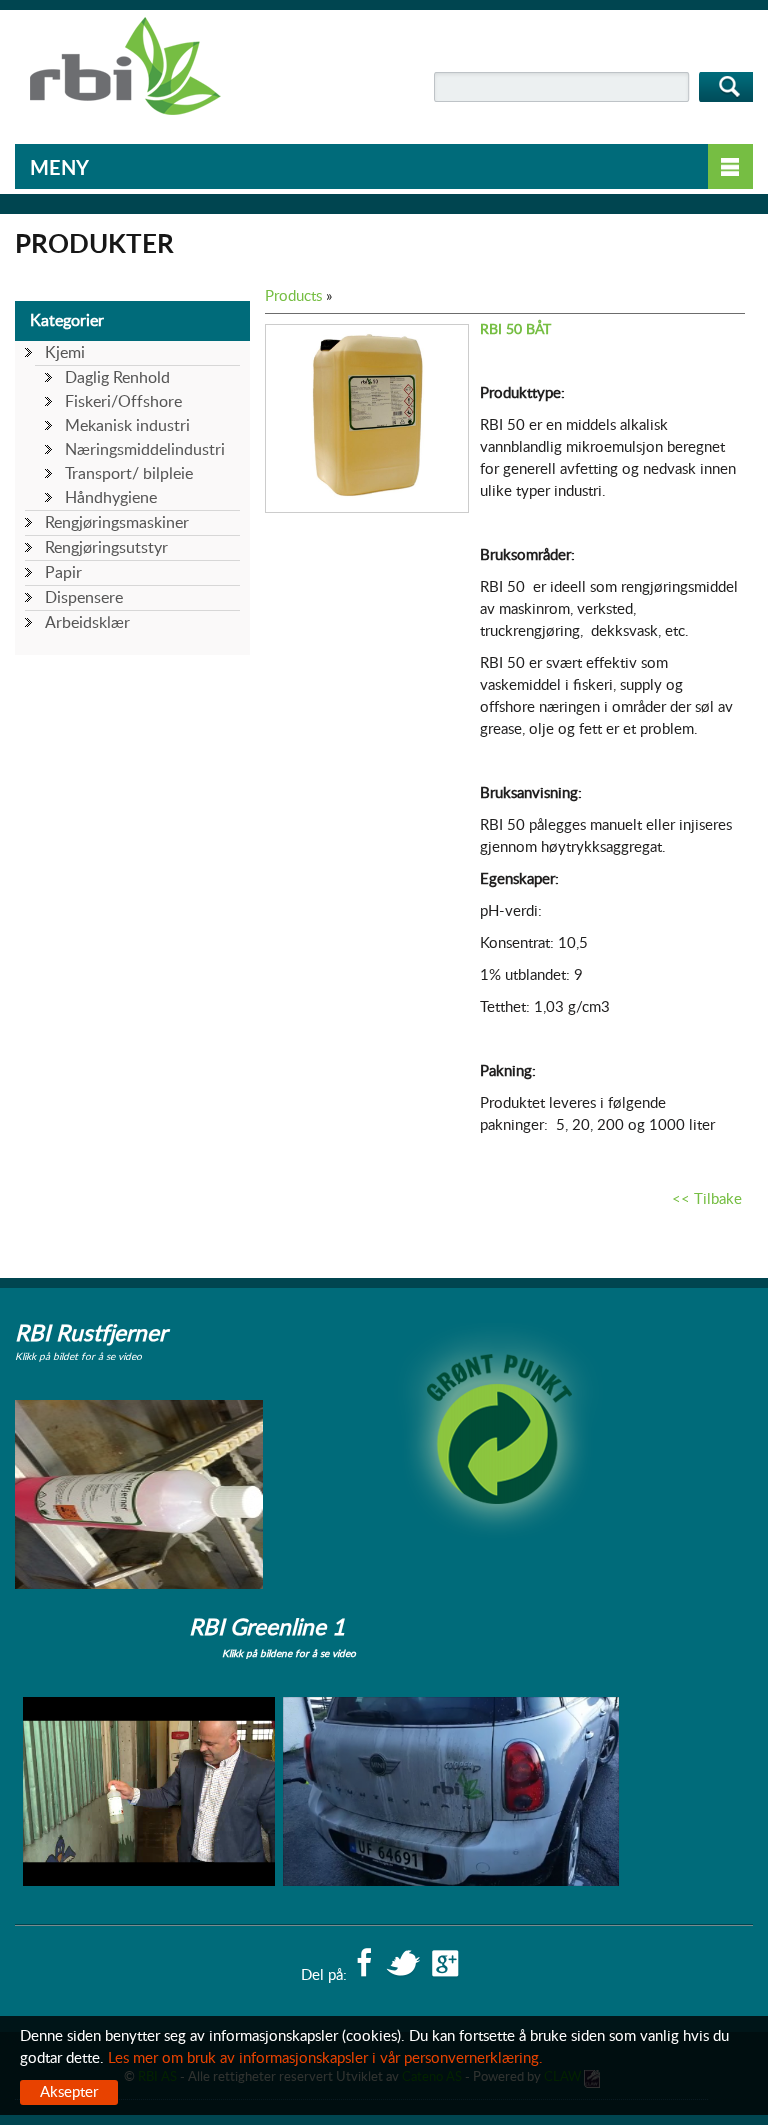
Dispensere (84, 598)
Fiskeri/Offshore (123, 402)
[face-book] (364, 1965)
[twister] (403, 1965)
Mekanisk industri (127, 426)
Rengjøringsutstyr (106, 548)
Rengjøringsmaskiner (117, 523)
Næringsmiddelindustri (145, 450)
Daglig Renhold (117, 378)
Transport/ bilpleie (129, 474)
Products (293, 296)
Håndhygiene (111, 498)
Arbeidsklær (87, 623)
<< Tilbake (707, 1199)
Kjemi (65, 353)
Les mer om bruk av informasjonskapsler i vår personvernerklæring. (325, 2058)
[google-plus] (445, 1965)
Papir (63, 573)
